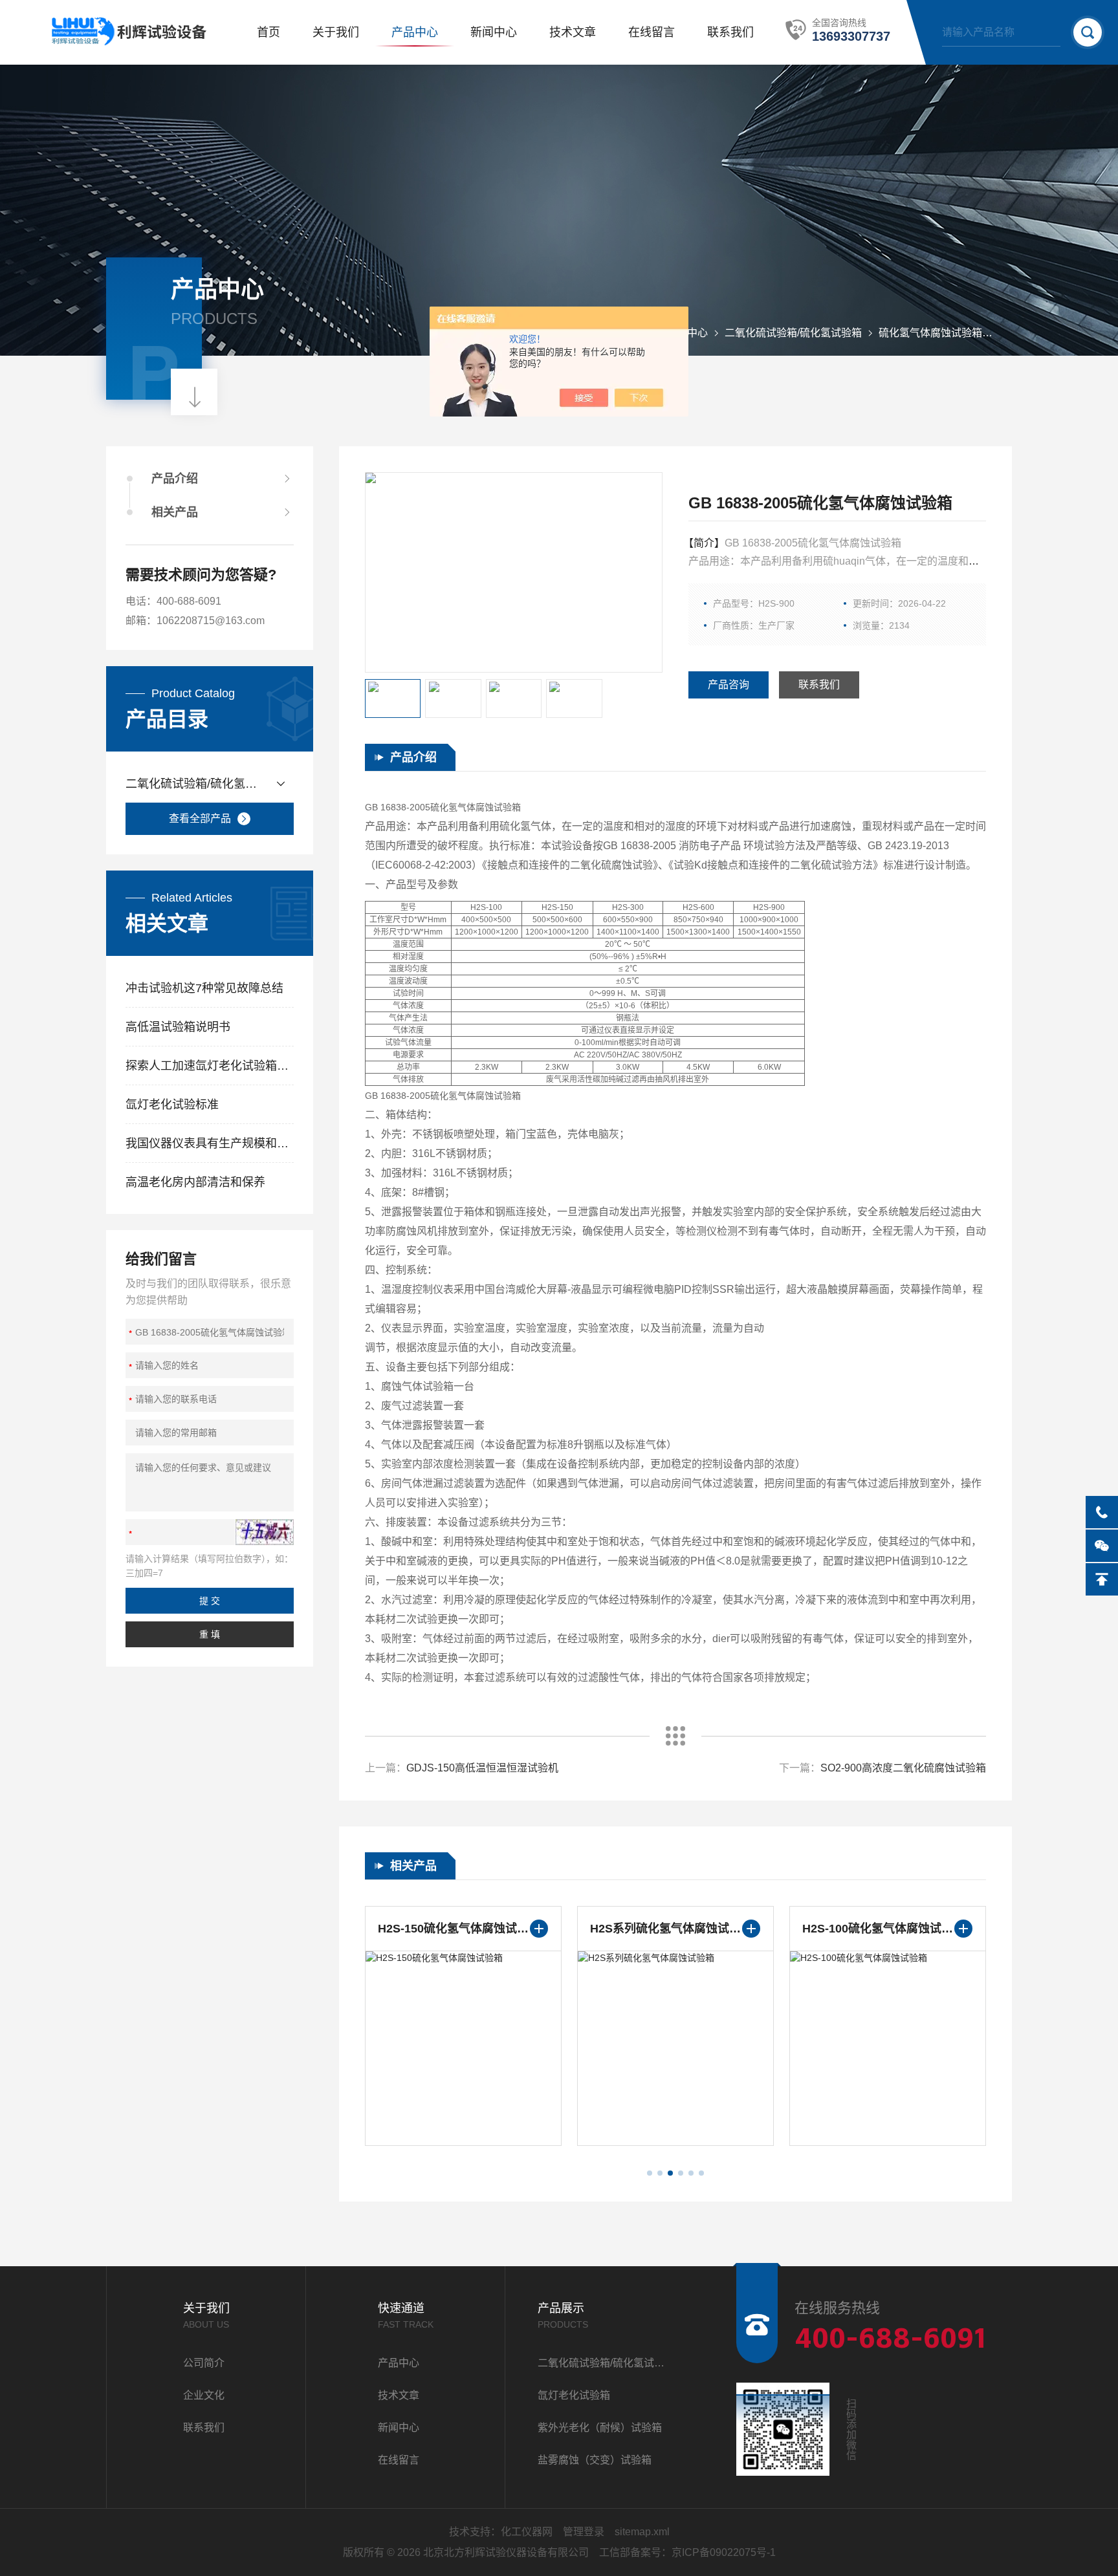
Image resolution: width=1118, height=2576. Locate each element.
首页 (269, 32)
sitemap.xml (642, 2532)
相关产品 (175, 512)
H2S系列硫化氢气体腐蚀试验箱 (459, 1929)
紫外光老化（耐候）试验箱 (600, 2428)
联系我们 (730, 32)
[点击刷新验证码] (265, 1532)
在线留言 (652, 32)
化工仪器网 (527, 2532)
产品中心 (415, 32)
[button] (650, 2173)
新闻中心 (494, 32)
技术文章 (573, 32)
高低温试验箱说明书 (178, 1027)
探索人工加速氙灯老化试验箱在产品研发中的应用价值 (210, 1066)
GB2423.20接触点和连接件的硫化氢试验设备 (888, 1929)
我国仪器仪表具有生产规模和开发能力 (210, 1143)
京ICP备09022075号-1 (724, 2552)
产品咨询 (729, 685)
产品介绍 (175, 479)
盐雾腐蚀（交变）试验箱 (595, 2460)
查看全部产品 (200, 818)
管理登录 (584, 2532)
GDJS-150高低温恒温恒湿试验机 (482, 1768)
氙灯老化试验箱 (574, 2395)
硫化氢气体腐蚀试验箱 (930, 333)
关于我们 (336, 32)
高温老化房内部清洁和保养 (195, 1182)
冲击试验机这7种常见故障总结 (204, 988)
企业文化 (204, 2395)
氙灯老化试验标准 (172, 1105)
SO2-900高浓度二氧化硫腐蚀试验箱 (903, 1768)
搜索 (1088, 32)
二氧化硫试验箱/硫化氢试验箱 (793, 333)
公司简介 (204, 2363)
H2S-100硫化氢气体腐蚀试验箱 (671, 1929)
